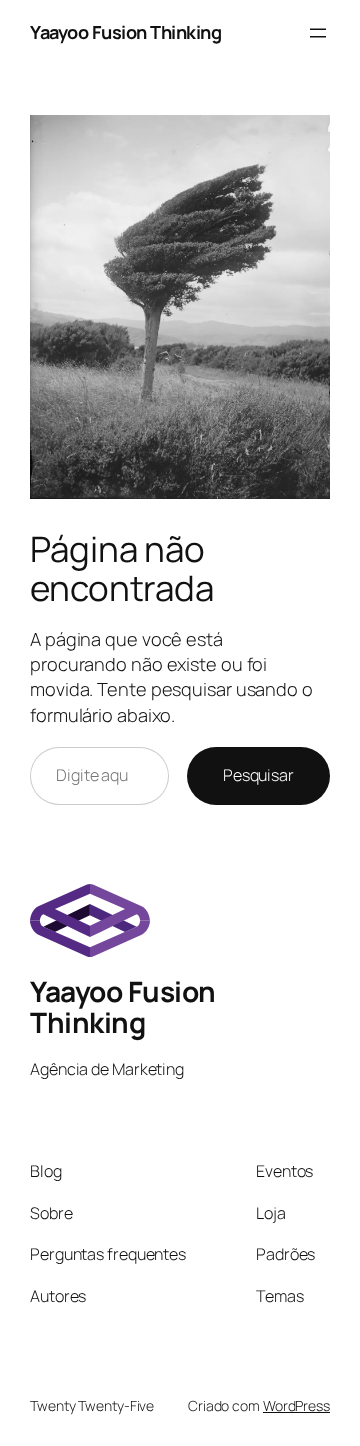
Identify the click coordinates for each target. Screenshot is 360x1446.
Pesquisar (258, 775)
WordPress (296, 1405)
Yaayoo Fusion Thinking (125, 32)
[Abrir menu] (318, 33)
